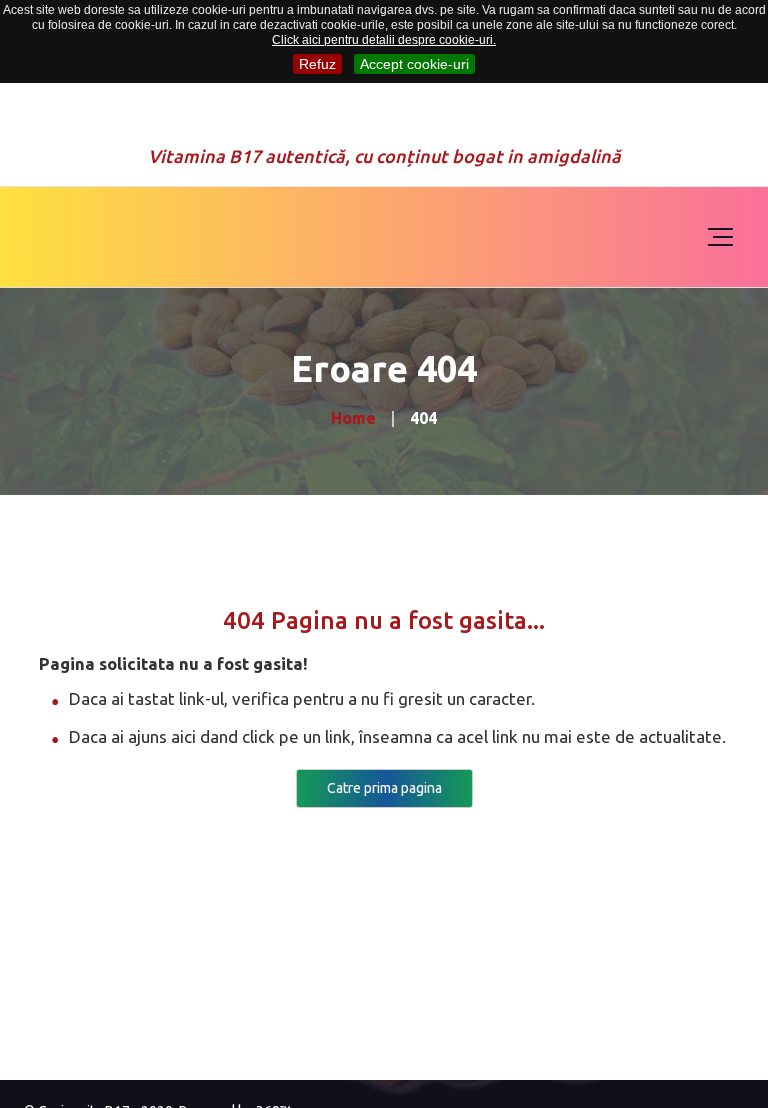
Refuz (317, 64)
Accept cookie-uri (414, 64)
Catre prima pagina (384, 788)
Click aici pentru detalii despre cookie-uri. (384, 40)
